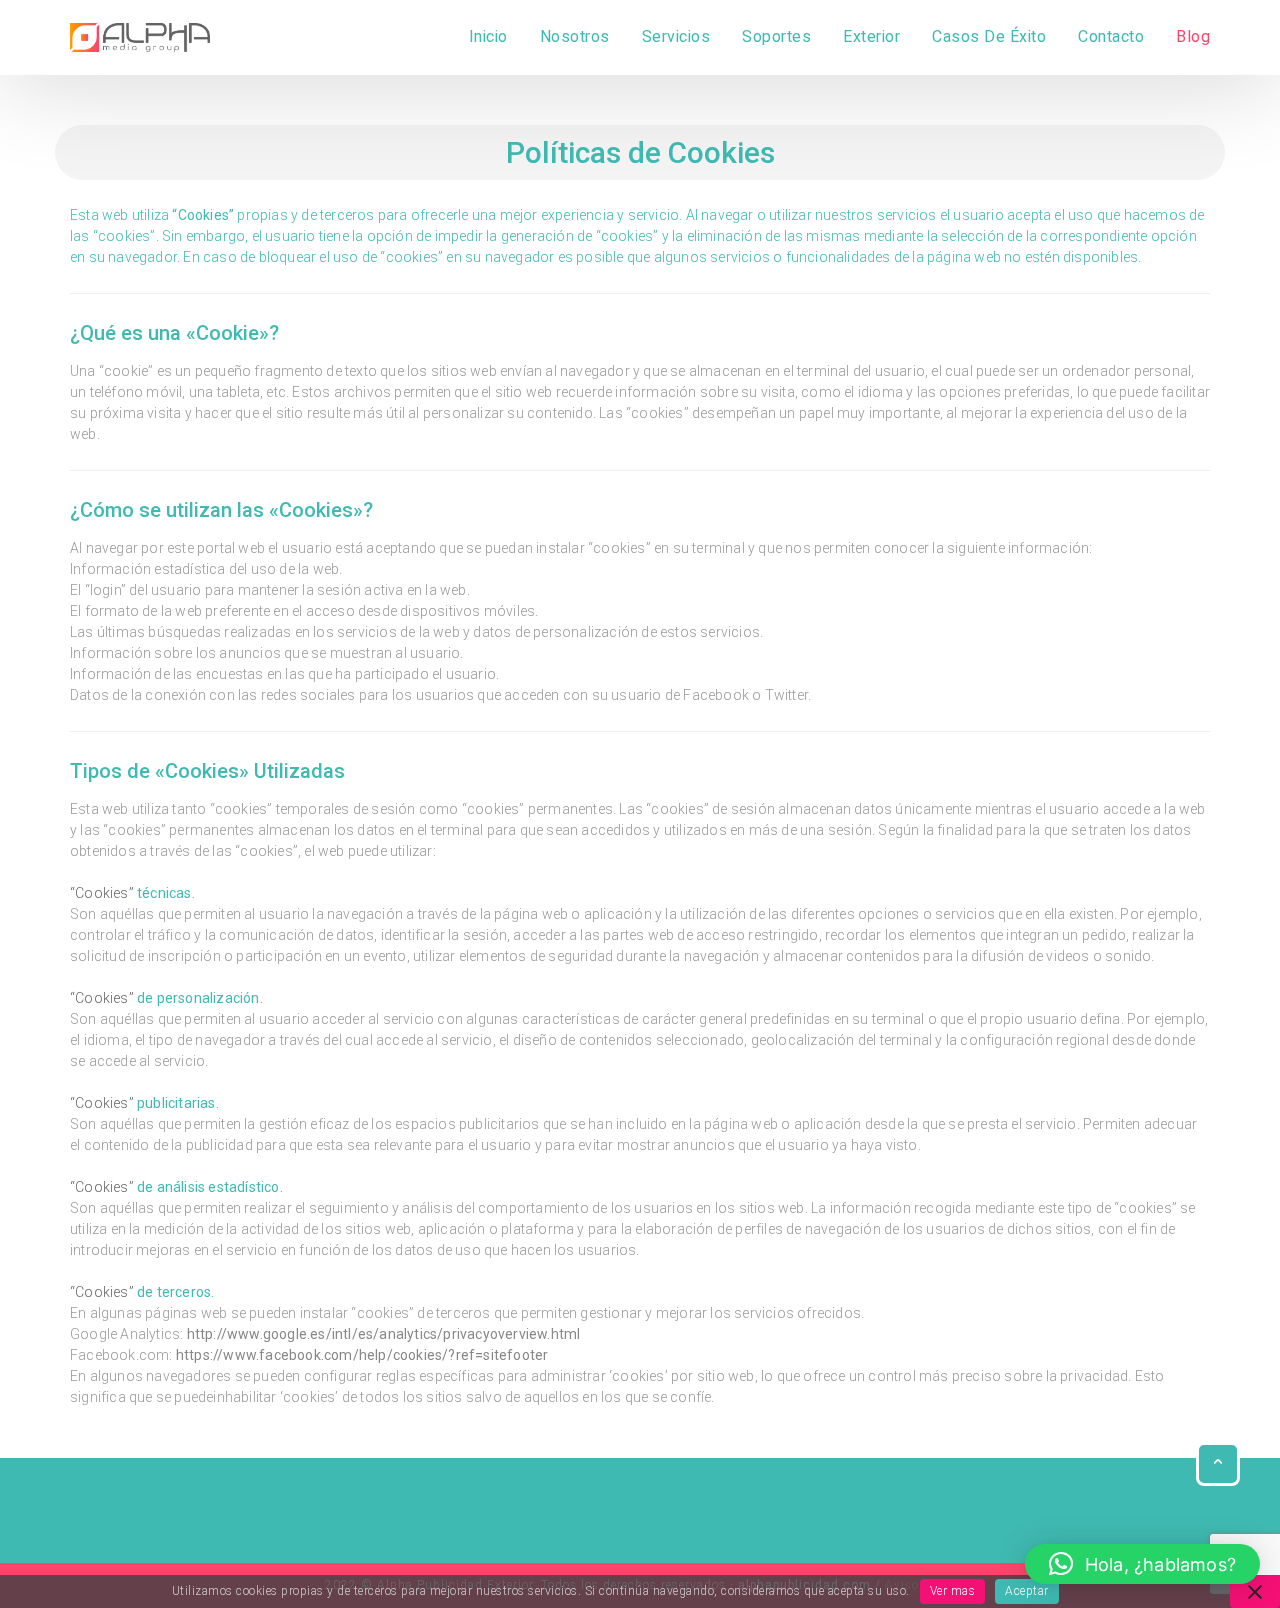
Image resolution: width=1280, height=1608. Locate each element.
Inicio (488, 37)
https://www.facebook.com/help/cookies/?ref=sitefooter (362, 1355)
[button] (1142, 1564)
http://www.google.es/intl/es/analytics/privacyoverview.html (381, 1334)
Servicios (676, 37)
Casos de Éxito (989, 37)
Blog (1193, 37)
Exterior (871, 37)
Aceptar (1027, 1591)
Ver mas (953, 1591)
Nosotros (575, 37)
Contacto (1111, 37)
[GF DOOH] (140, 37)
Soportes (776, 37)
